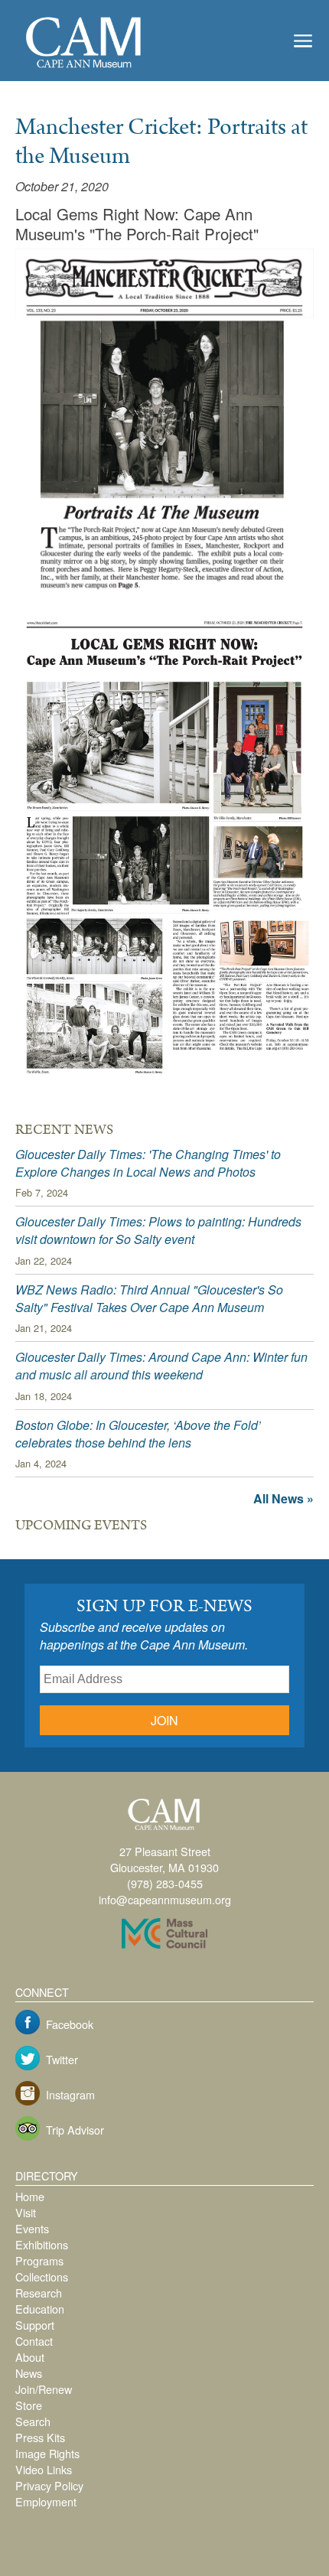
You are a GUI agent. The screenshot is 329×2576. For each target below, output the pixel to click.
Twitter (62, 2059)
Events (32, 2228)
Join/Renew (44, 2389)
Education (40, 2309)
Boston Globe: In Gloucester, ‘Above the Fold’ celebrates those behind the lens (138, 1434)
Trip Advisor (75, 2130)
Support (35, 2325)
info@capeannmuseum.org (165, 1899)
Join (164, 1720)
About (30, 2357)
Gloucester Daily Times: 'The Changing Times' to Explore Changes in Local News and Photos (148, 1163)
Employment (46, 2501)
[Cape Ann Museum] (84, 69)
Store (29, 2405)
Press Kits (40, 2437)
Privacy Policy (49, 2485)
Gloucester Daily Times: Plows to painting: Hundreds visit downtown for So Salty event (158, 1230)
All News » (283, 1498)
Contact (34, 2341)
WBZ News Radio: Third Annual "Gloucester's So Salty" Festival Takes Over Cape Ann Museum (149, 1298)
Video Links (44, 2469)
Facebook (70, 2024)
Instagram (70, 2094)
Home (30, 2196)
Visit (26, 2212)
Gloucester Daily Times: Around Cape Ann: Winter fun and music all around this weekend (161, 1366)
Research (39, 2293)
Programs (39, 2260)
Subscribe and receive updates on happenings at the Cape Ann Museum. (144, 1636)
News (29, 2373)
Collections (42, 2276)
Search (33, 2421)
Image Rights (47, 2453)
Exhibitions (42, 2244)
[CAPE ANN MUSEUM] (164, 1830)
